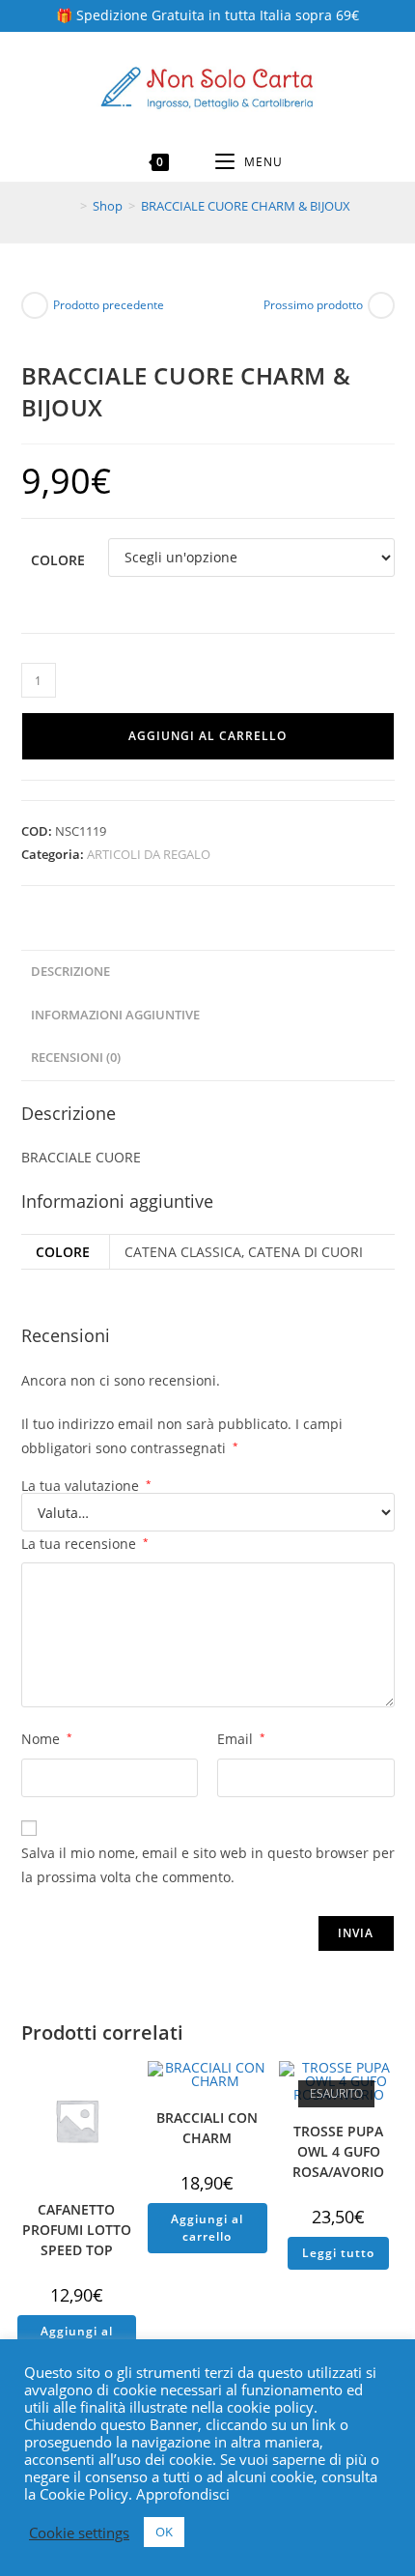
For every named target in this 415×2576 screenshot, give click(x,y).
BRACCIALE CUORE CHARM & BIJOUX (246, 206)
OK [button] (164, 2532)
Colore (58, 560)
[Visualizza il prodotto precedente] (35, 305)
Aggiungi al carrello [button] (207, 2228)
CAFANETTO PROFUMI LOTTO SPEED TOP (77, 2230)
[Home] (69, 206)
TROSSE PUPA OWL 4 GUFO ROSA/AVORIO (338, 2151)
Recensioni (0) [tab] (76, 1058)
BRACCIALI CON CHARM (207, 2128)
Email (241, 1739)
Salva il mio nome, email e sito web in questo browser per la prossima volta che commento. (208, 1865)
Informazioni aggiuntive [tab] (115, 1015)
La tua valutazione (86, 1486)
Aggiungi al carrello (207, 736)
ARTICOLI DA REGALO (149, 854)
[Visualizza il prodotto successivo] (381, 305)
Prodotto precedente (109, 305)
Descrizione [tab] (70, 972)
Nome (47, 1739)
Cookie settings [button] (79, 2533)
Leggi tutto (338, 2253)
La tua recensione (85, 1544)
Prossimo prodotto (313, 305)
